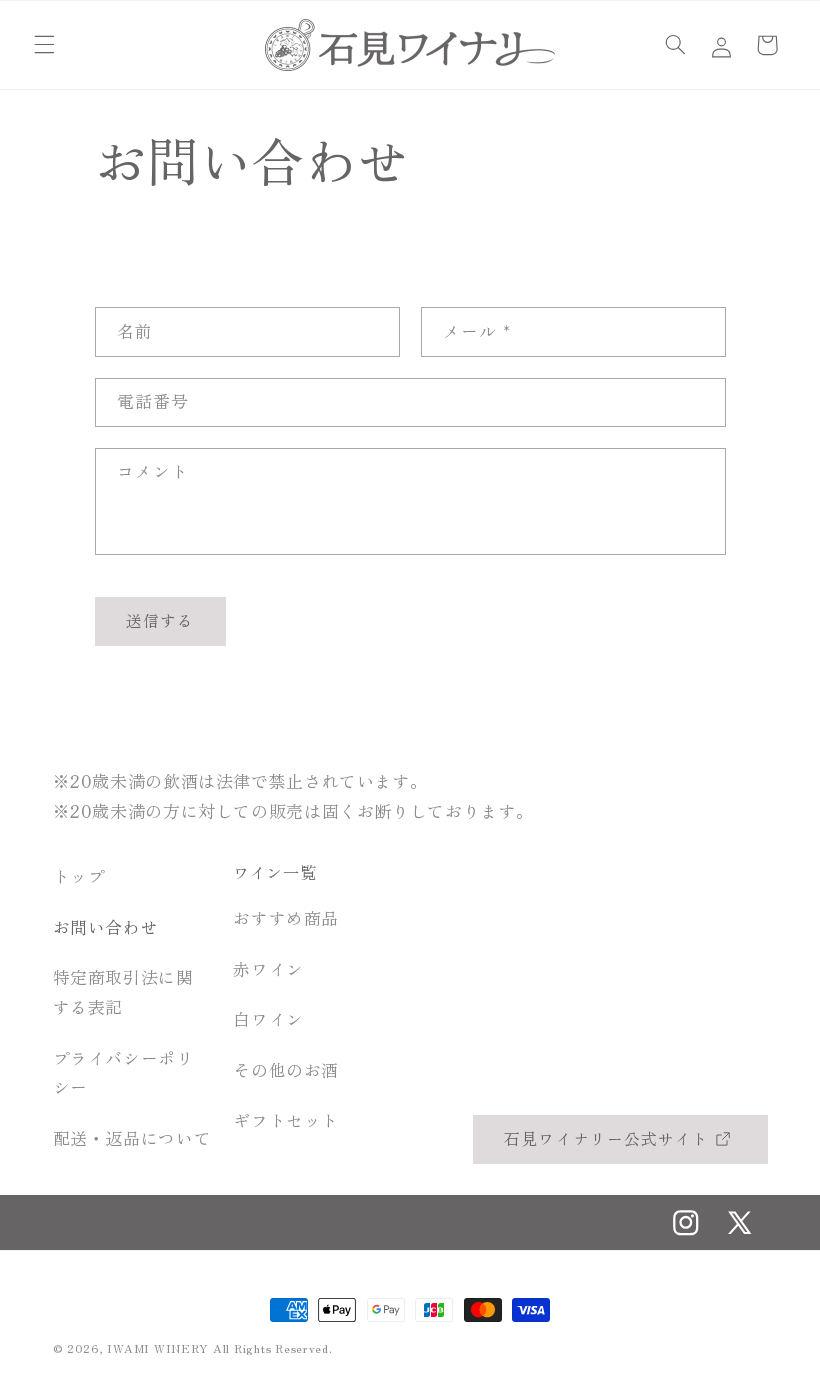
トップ (79, 876)
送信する (160, 620)
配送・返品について (132, 1138)
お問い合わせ (106, 927)
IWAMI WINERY (158, 1348)
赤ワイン (268, 969)
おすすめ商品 (286, 918)
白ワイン (268, 1019)
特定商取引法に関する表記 (123, 992)
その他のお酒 (286, 1070)
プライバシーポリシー (123, 1073)
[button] (44, 45)
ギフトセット (286, 1120)
